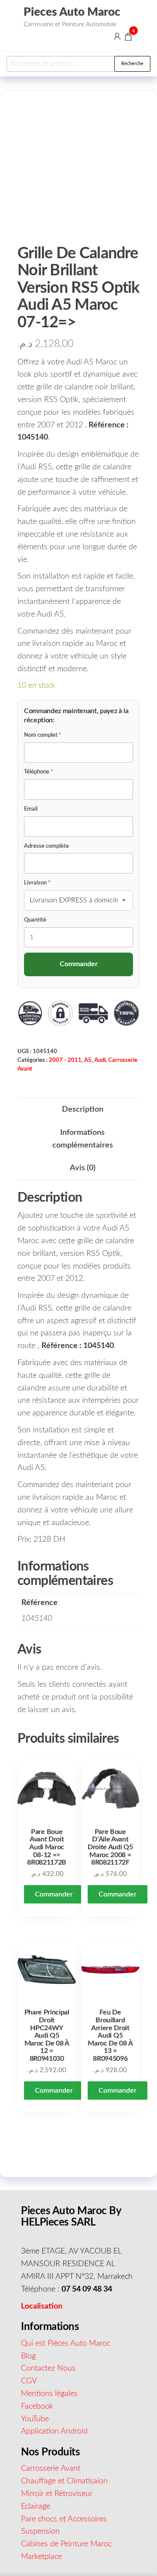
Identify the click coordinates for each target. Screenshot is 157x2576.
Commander (54, 1894)
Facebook (37, 2406)
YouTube (35, 2419)
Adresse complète (46, 846)
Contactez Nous (48, 2368)
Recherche (132, 64)
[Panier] (128, 38)
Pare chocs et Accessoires (64, 2519)
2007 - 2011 (65, 1060)
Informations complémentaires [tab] (83, 1139)
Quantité (35, 920)
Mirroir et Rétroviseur (57, 2494)
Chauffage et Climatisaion (64, 2481)
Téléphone (39, 772)
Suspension (40, 2531)
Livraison (37, 883)
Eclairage (36, 2507)
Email (31, 809)
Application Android (54, 2431)
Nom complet (43, 735)
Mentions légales (49, 2394)
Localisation (42, 2306)
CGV (29, 2381)
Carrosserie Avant (51, 2469)
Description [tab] (83, 1109)
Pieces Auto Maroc (72, 12)
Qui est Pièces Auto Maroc (66, 2344)
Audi (100, 1060)
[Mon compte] (117, 36)
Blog (28, 2356)
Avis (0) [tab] (83, 1168)
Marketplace (41, 2557)
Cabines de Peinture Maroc (66, 2544)
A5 (88, 1060)
